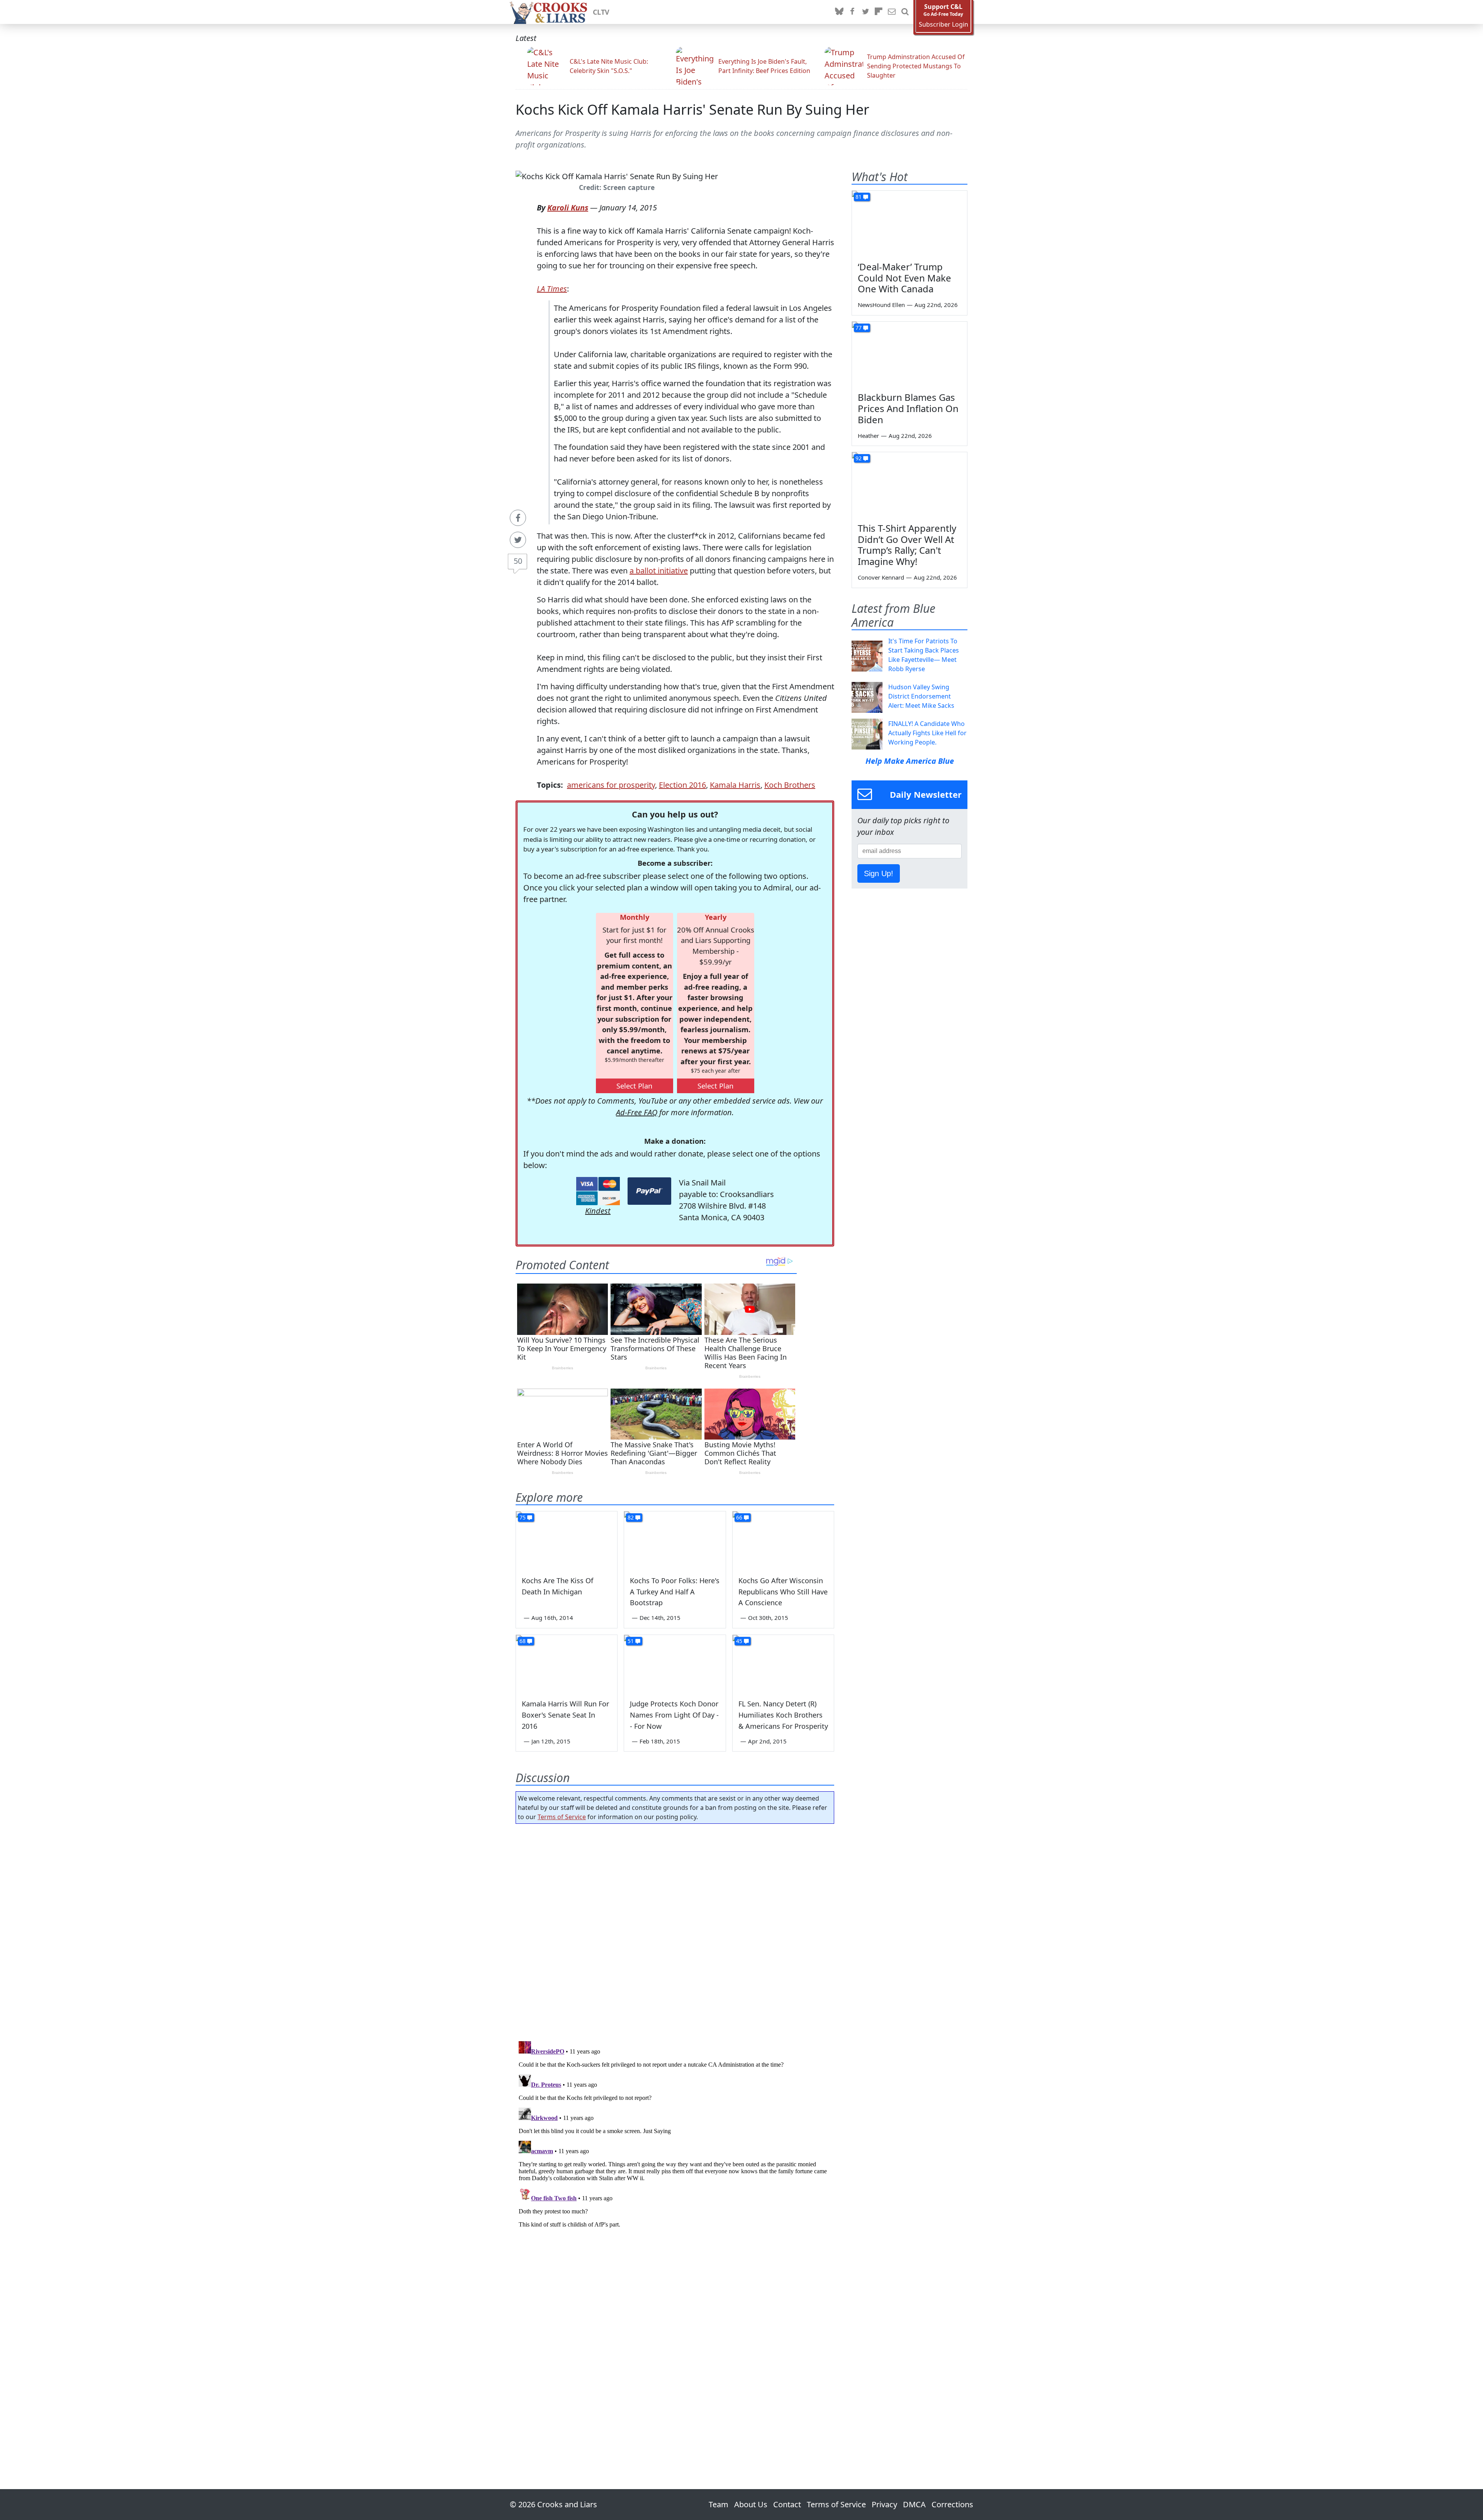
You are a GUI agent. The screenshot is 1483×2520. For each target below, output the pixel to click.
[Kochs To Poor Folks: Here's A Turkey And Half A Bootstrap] (675, 1540)
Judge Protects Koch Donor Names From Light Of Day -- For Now (674, 1715)
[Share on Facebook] (518, 518)
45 (739, 1641)
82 (631, 1517)
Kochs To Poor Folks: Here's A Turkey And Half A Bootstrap (675, 1592)
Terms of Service (562, 1817)
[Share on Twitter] (518, 540)
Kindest (598, 1211)
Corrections (952, 2504)
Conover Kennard (881, 577)
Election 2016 (682, 785)
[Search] (905, 12)
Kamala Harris (735, 785)
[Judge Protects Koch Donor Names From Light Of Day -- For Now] (675, 1664)
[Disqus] (675, 2135)
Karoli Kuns (568, 208)
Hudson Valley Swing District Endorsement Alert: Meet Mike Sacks (921, 696)
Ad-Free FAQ (637, 1112)
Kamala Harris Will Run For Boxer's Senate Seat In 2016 (565, 1715)
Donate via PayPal (649, 1191)
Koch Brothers (790, 785)
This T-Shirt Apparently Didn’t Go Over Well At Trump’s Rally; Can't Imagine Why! (907, 545)
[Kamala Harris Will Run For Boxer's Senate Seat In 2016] (567, 1664)
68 (523, 1641)
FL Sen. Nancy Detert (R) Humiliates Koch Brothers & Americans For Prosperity (783, 1715)
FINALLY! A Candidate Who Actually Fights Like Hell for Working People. (927, 733)
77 (859, 328)
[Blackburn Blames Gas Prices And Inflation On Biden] (909, 354)
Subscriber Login (943, 25)
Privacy (884, 2504)
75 (523, 1517)
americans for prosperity (611, 785)
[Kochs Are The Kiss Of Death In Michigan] (567, 1540)
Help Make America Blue (910, 761)
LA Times (552, 289)
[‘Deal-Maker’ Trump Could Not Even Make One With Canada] (909, 223)
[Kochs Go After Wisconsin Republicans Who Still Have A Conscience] (783, 1540)
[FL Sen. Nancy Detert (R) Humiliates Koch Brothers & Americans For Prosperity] (783, 1664)
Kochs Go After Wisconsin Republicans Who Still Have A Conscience (783, 1592)
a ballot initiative (659, 571)
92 (859, 458)
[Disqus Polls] (675, 1930)
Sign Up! (879, 873)
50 (518, 561)
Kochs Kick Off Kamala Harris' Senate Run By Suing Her (692, 109)
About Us (751, 2504)
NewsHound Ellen (881, 305)
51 (631, 1641)
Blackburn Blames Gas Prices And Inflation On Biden (908, 408)
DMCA (914, 2504)
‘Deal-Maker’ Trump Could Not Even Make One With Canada (904, 278)
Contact (787, 2504)
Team (719, 2504)
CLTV (601, 12)
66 (739, 1517)
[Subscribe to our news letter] (892, 12)
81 (859, 197)
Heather (868, 436)
